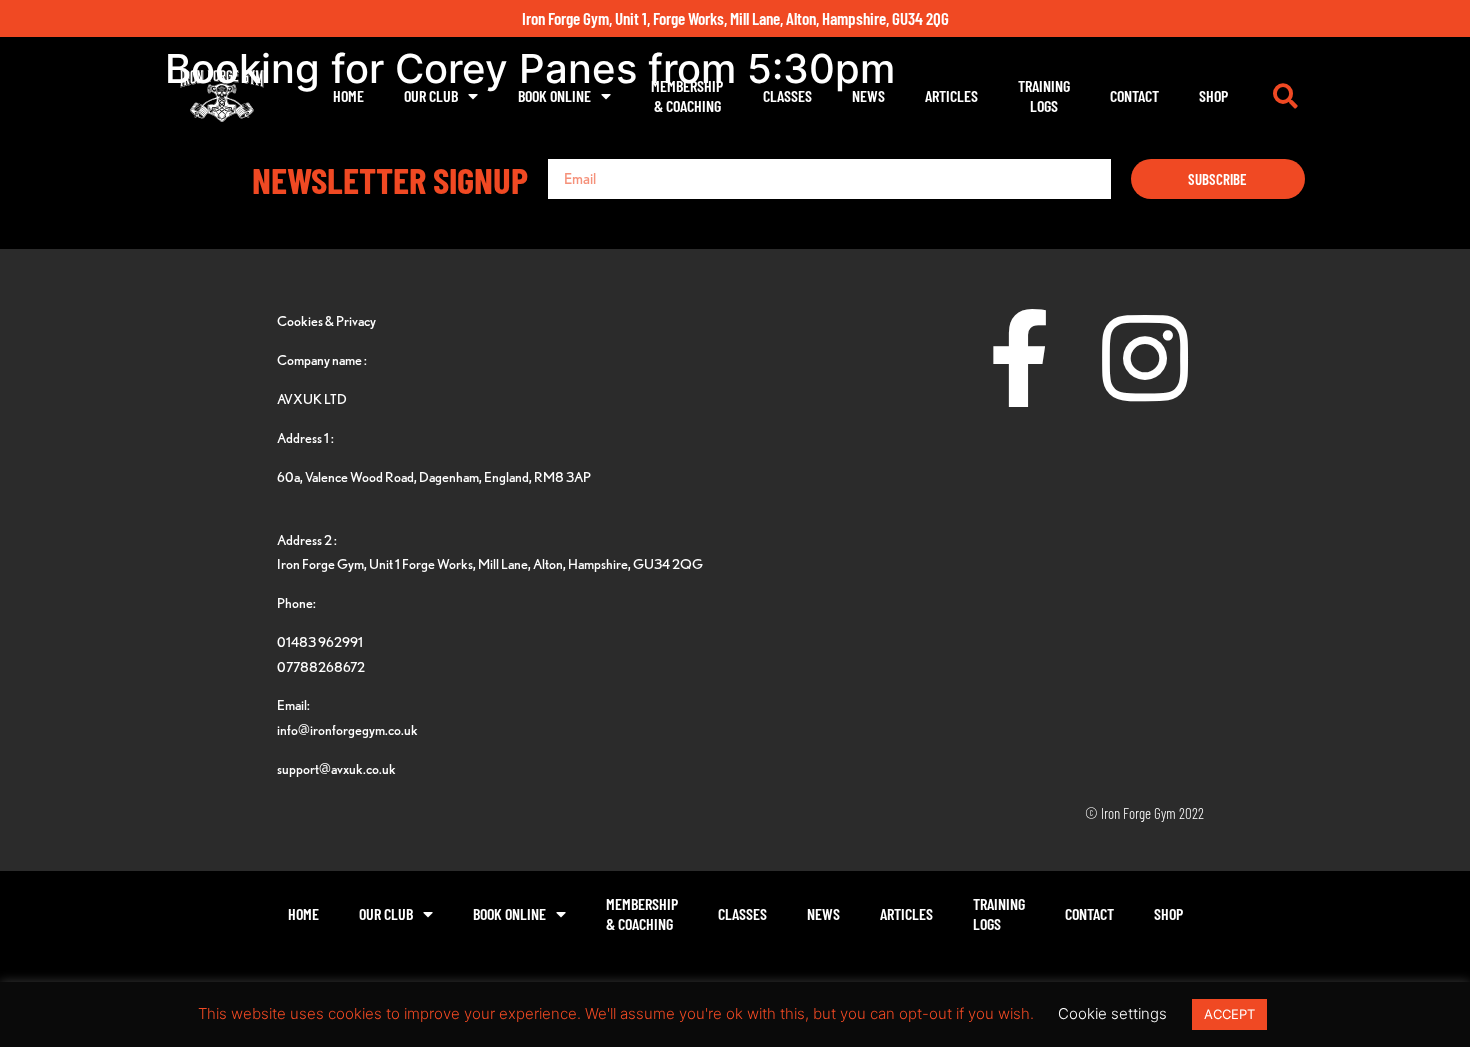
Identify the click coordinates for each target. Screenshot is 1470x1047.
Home (348, 95)
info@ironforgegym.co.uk (347, 729)
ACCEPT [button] (1229, 1014)
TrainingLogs (1044, 95)
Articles (951, 95)
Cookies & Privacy (326, 320)
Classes (787, 95)
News (868, 95)
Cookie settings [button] (1112, 1013)
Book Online (554, 95)
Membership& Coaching (687, 95)
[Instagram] (1145, 358)
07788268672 (321, 666)
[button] (1285, 96)
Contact (1134, 95)
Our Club (431, 95)
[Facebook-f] (1020, 358)
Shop (1213, 95)
